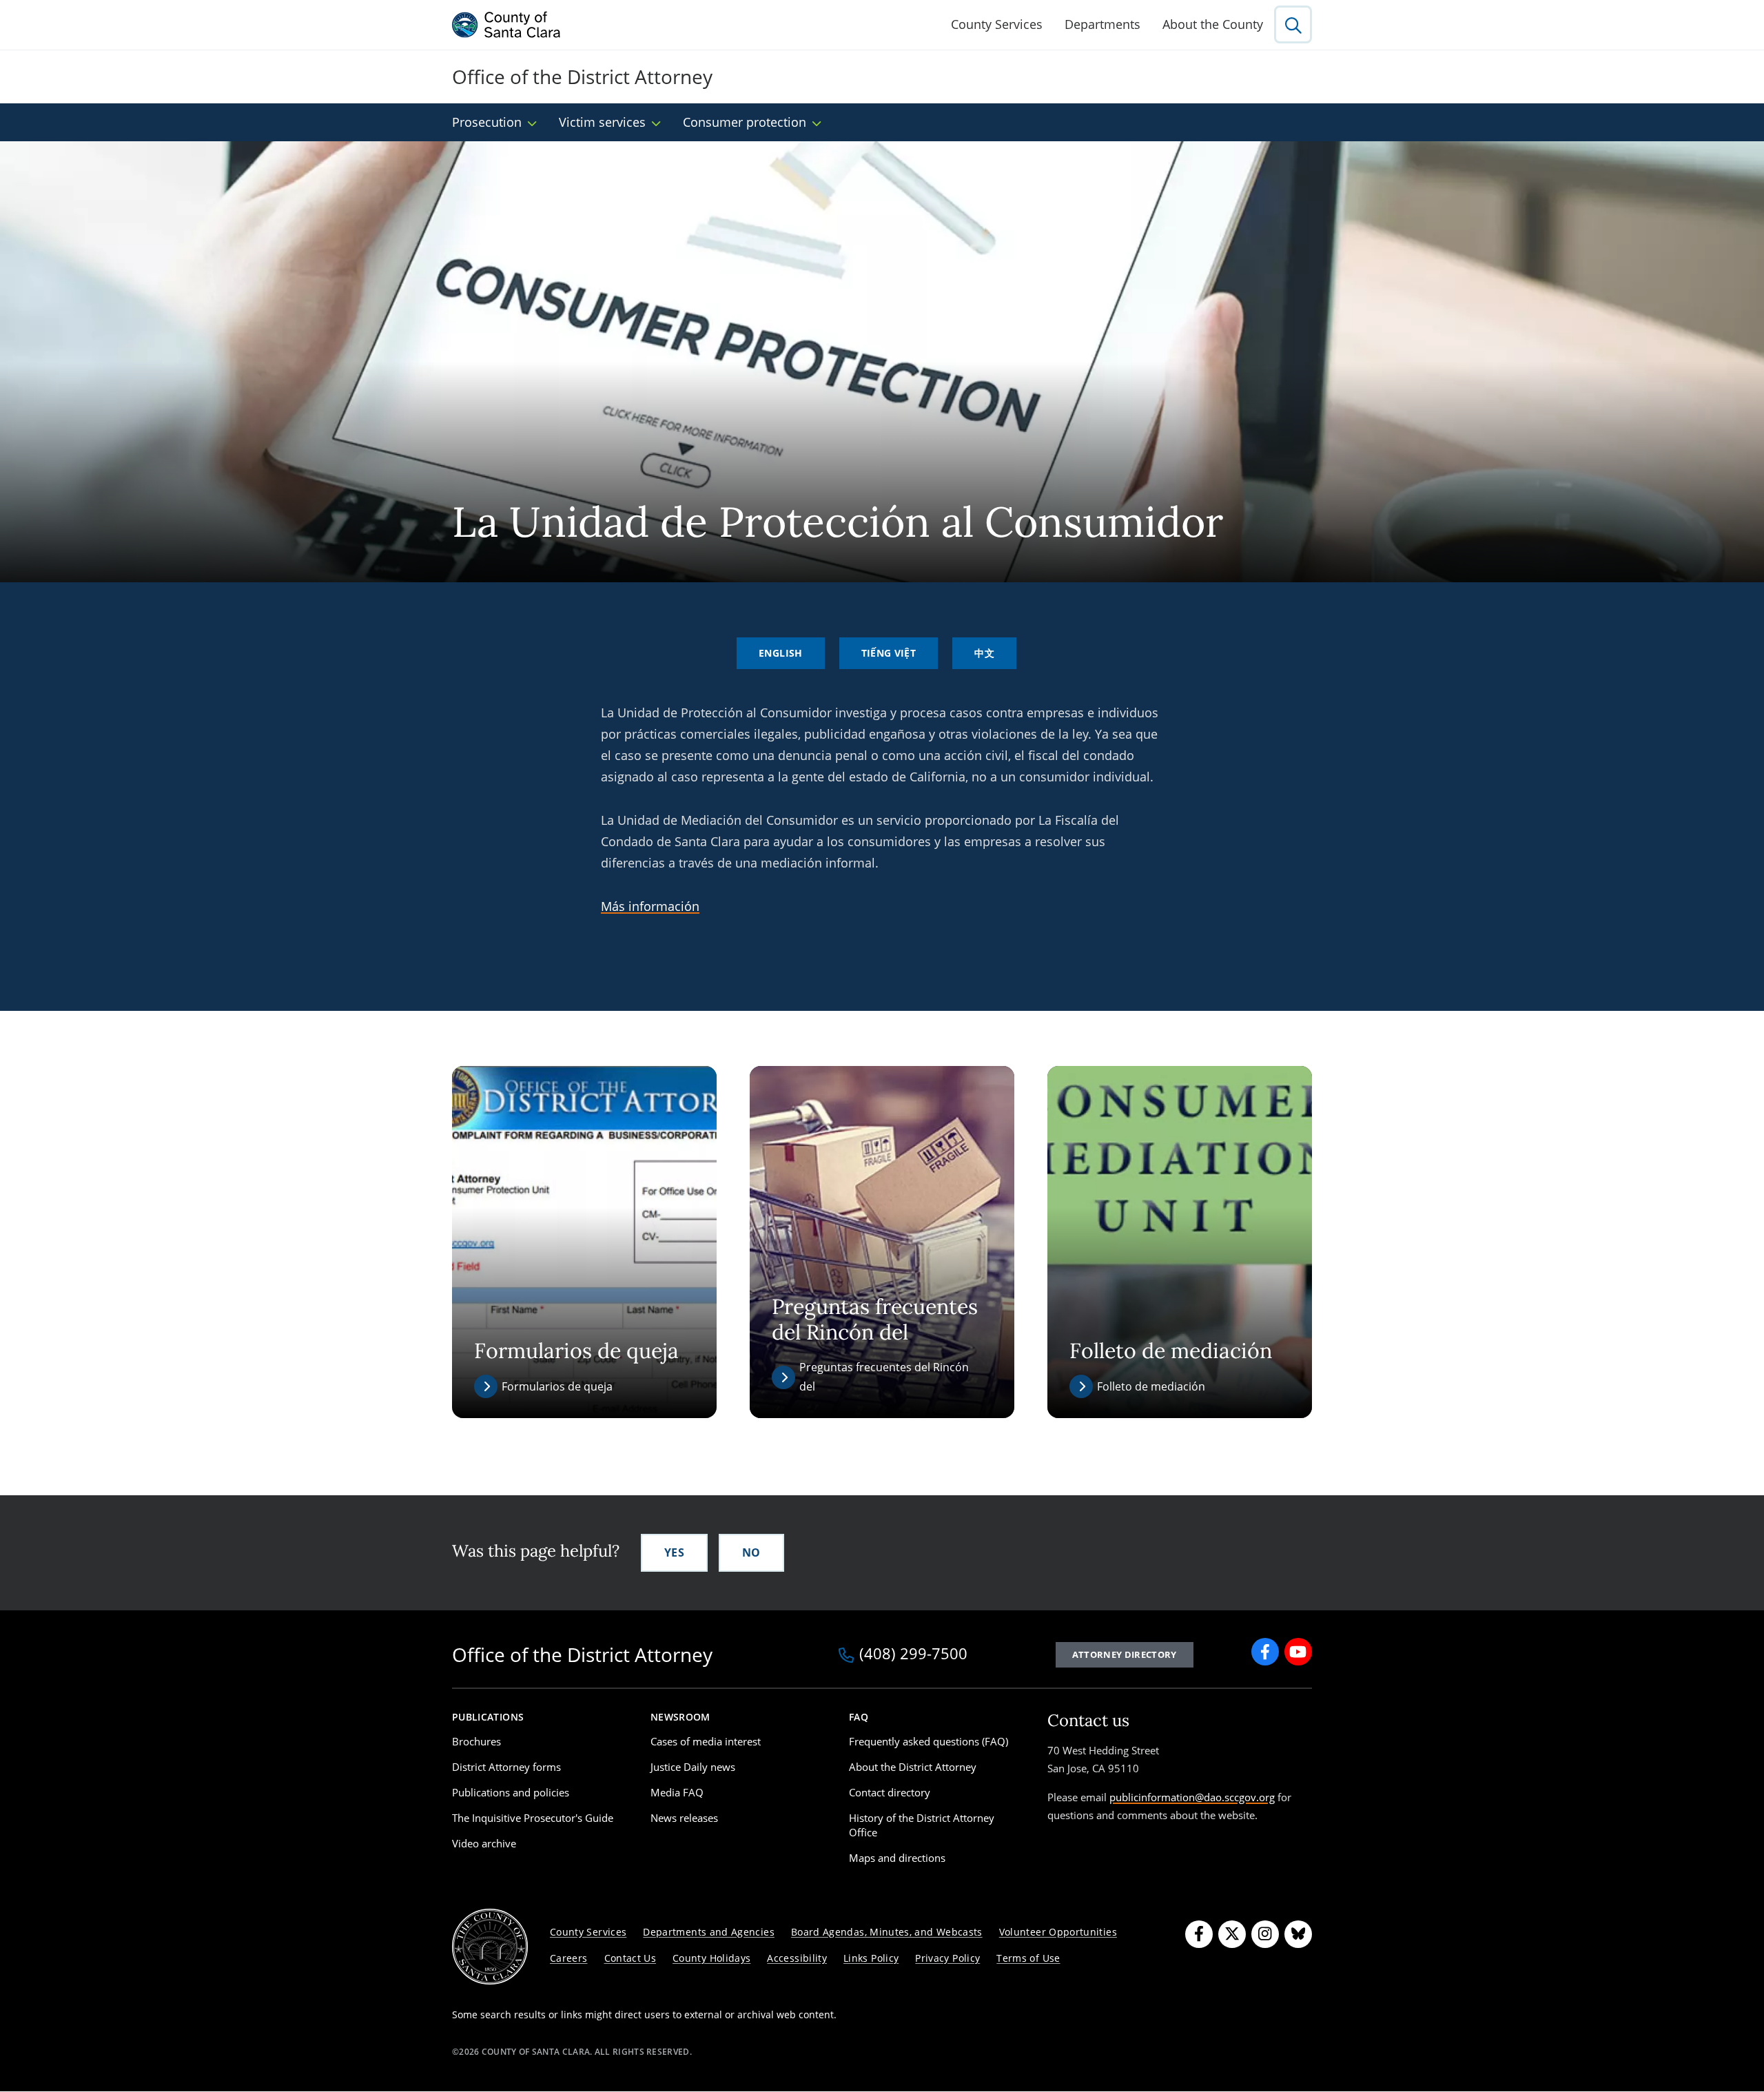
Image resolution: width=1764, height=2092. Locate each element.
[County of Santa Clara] (506, 25)
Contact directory (890, 1792)
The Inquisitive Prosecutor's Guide (533, 1818)
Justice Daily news (693, 1767)
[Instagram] (1265, 1934)
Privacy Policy (947, 1958)
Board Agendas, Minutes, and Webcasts (887, 1932)
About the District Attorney (913, 1767)
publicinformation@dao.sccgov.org (1192, 1797)
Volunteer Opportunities (1058, 1932)
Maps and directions (897, 1858)
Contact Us (630, 1958)
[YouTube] (1298, 1652)
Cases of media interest (706, 1741)
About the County (1213, 24)
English (781, 653)
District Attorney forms (506, 1767)
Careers (569, 1958)
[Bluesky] (1298, 1934)
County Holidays (711, 1958)
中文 (984, 653)
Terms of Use (1028, 1958)
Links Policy (871, 1958)
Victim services (602, 122)
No (751, 1552)
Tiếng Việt (889, 653)
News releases (684, 1818)
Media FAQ (677, 1792)
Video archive (484, 1843)
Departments (1102, 24)
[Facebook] (1265, 1652)
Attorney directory (1125, 1654)
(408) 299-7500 (913, 1654)
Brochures (476, 1741)
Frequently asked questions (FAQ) (929, 1741)
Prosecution (487, 122)
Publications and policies (511, 1792)
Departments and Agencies (709, 1932)
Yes (674, 1552)
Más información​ (650, 906)
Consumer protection (745, 122)
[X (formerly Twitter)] (1232, 1934)
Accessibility (797, 1958)
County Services (997, 24)
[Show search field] (1293, 24)
